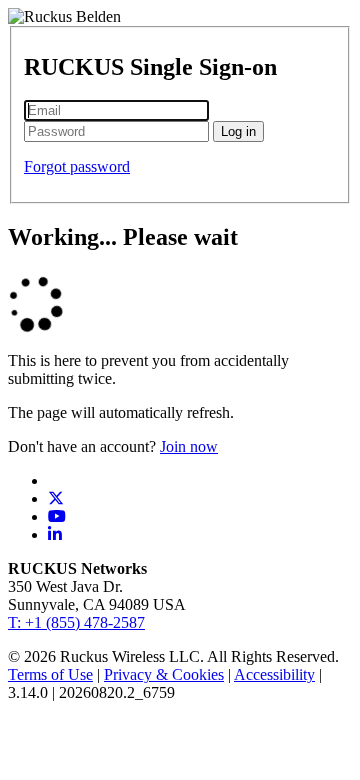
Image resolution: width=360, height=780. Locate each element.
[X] (56, 498)
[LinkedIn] (55, 534)
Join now (189, 446)
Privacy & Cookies (164, 674)
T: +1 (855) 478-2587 (76, 622)
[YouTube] (57, 516)
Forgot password (77, 166)
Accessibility (274, 674)
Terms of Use (50, 674)
